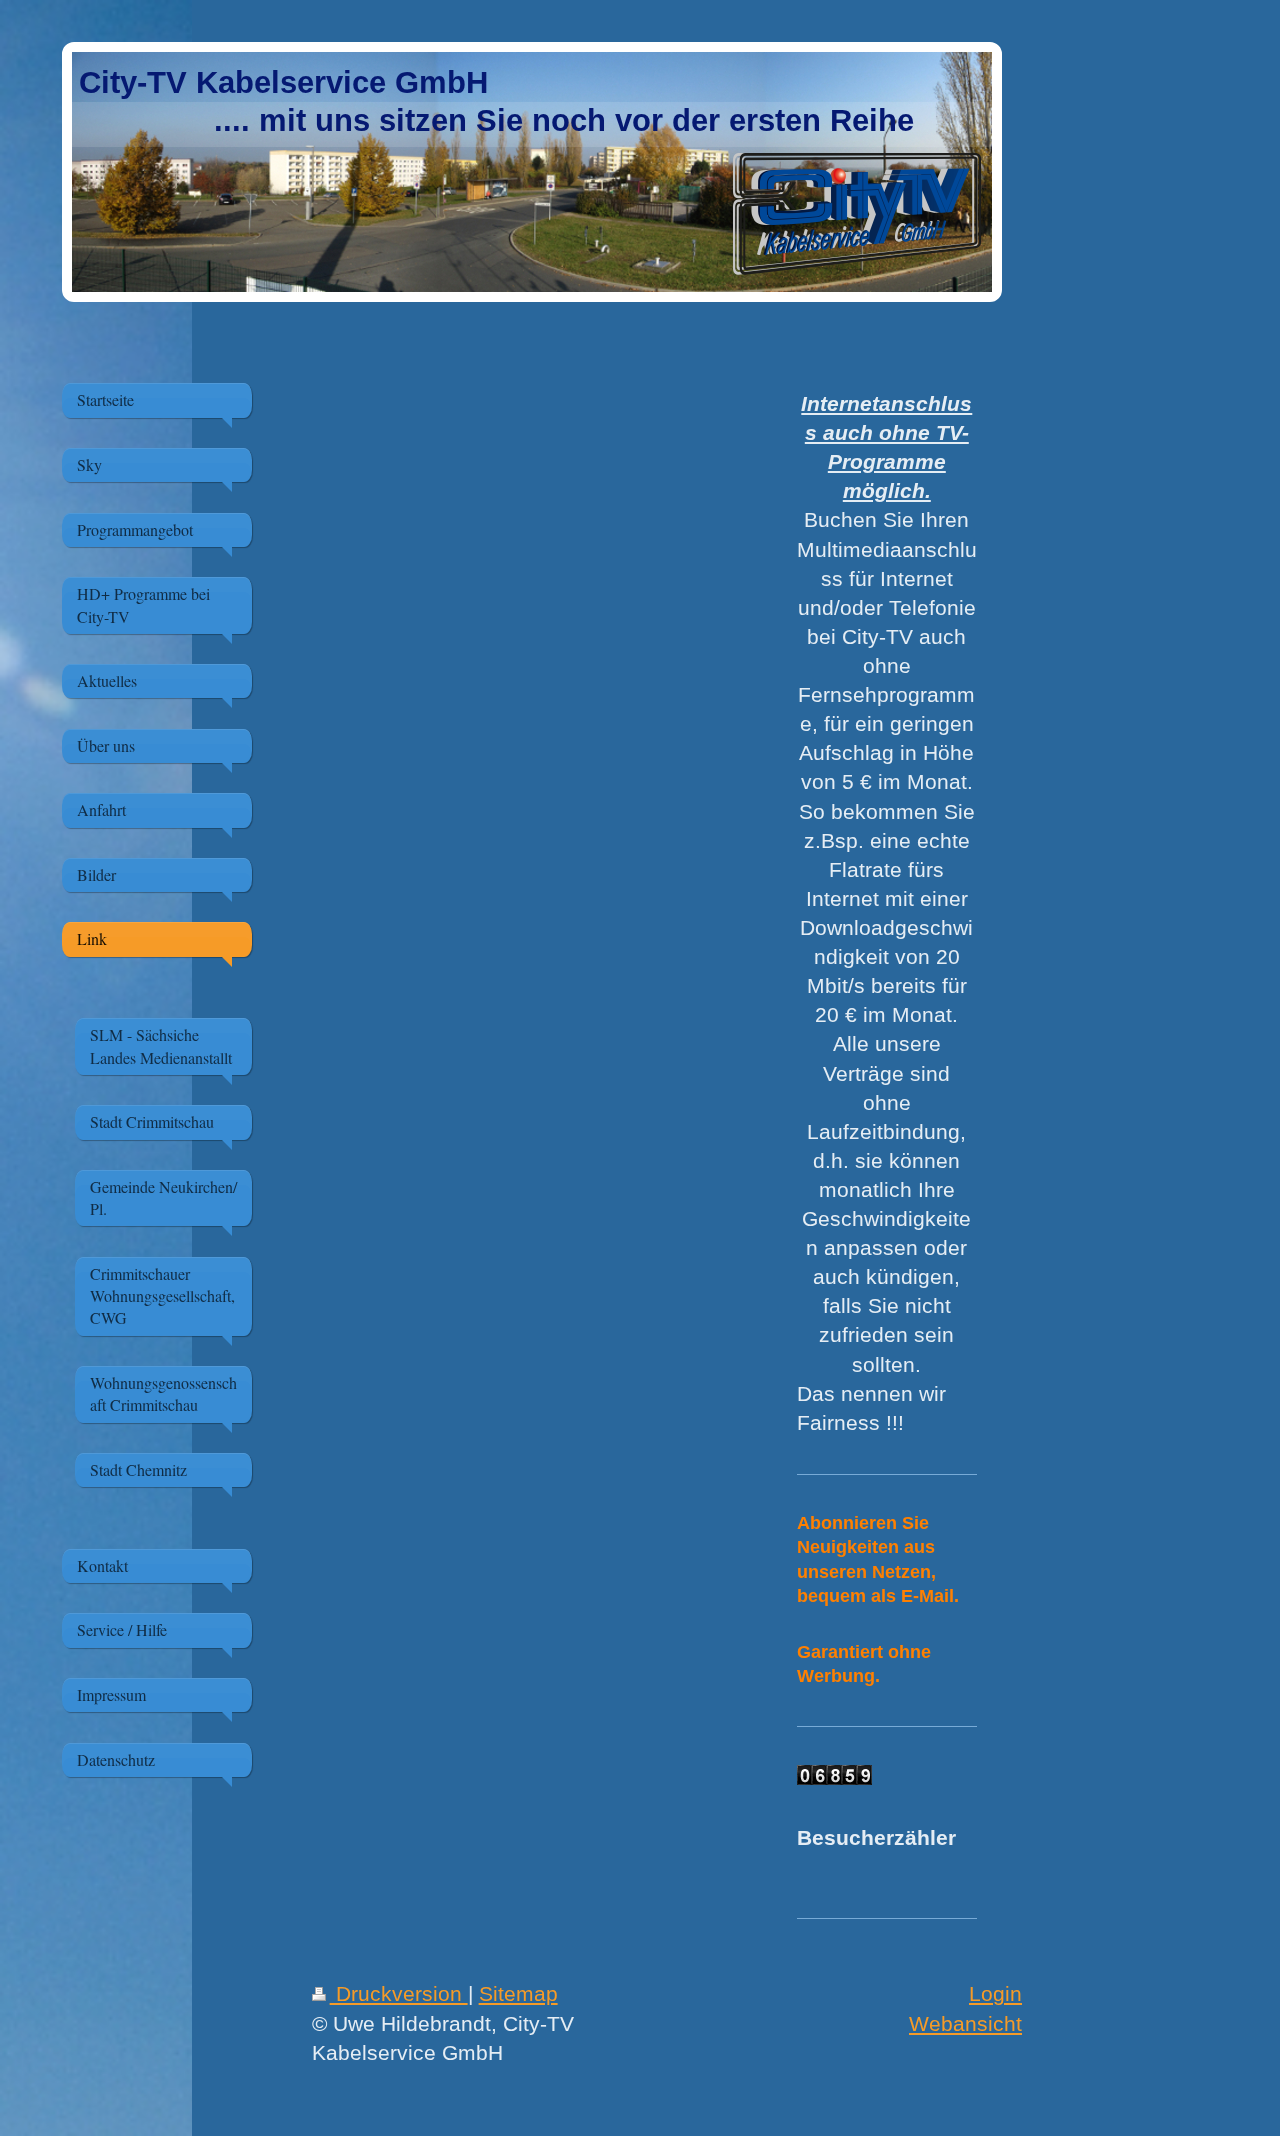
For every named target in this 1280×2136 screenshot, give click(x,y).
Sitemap (518, 1993)
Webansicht (965, 2023)
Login (995, 1993)
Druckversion (399, 1993)
